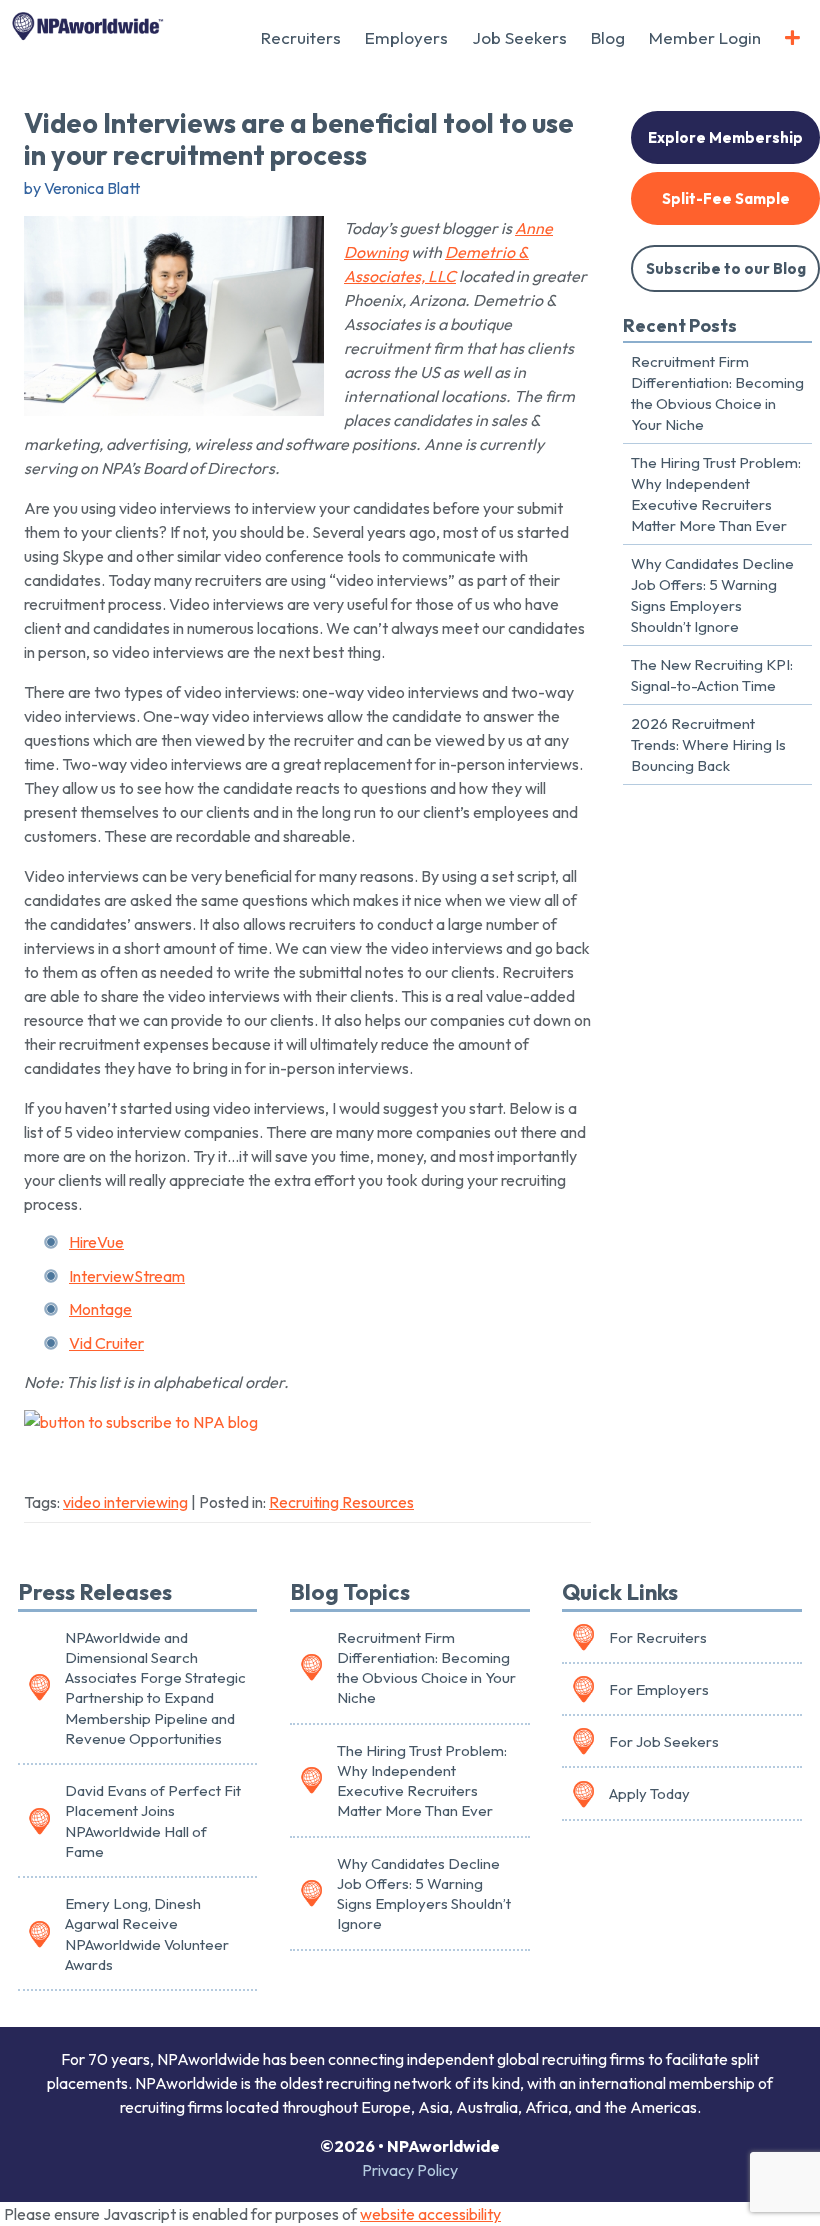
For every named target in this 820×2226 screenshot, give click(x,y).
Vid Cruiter (106, 1343)
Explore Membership (725, 137)
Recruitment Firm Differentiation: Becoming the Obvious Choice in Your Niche (717, 393)
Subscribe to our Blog (726, 268)
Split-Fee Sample (726, 198)
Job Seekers (519, 37)
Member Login (705, 37)
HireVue (96, 1242)
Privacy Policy (410, 2170)
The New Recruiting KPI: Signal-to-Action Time (712, 675)
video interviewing (125, 1502)
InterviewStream (127, 1276)
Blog (608, 37)
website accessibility (430, 2214)
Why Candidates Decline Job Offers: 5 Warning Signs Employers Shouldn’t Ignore (712, 595)
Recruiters (301, 37)
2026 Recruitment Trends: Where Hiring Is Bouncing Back (708, 744)
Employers (406, 37)
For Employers (659, 1689)
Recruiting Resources (341, 1502)
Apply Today (649, 1793)
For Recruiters (658, 1637)
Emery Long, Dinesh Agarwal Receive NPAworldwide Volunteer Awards (147, 1934)
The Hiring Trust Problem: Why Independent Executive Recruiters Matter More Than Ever (716, 494)
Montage (100, 1309)
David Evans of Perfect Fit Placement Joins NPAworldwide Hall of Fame (153, 1821)
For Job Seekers (664, 1741)
